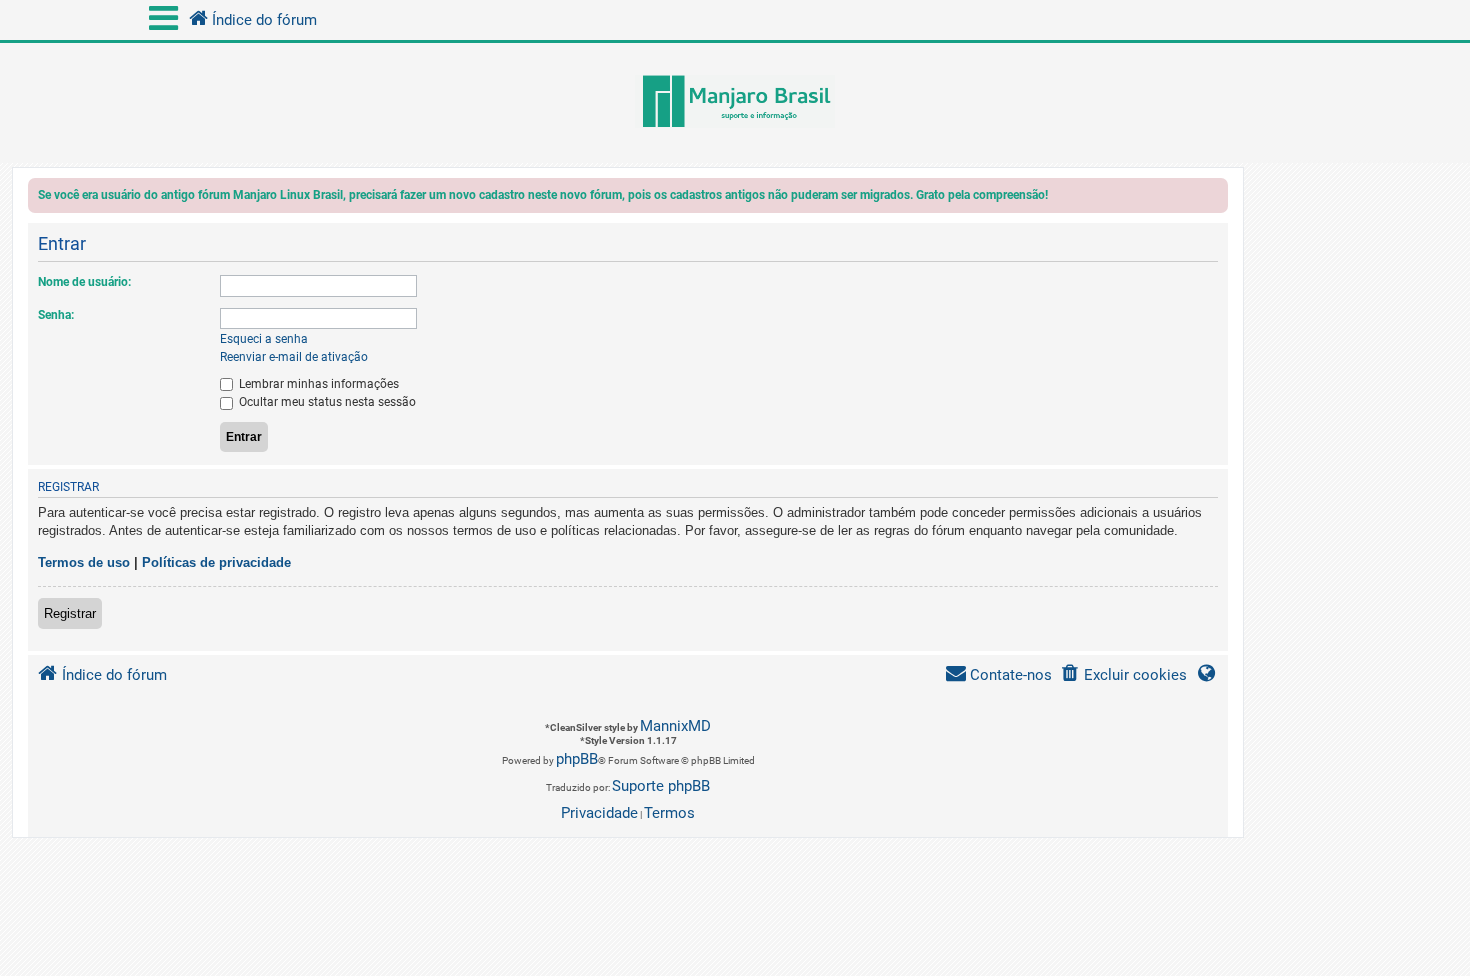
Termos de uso (84, 562)
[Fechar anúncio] (1215, 198)
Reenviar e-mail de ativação (294, 357)
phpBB (577, 759)
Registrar (70, 613)
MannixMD (675, 726)
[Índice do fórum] (735, 103)
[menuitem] (1123, 675)
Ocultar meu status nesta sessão (326, 402)
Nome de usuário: (84, 282)
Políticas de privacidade (216, 562)
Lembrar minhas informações (317, 384)
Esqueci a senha (264, 339)
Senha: (56, 315)
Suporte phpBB (661, 786)
